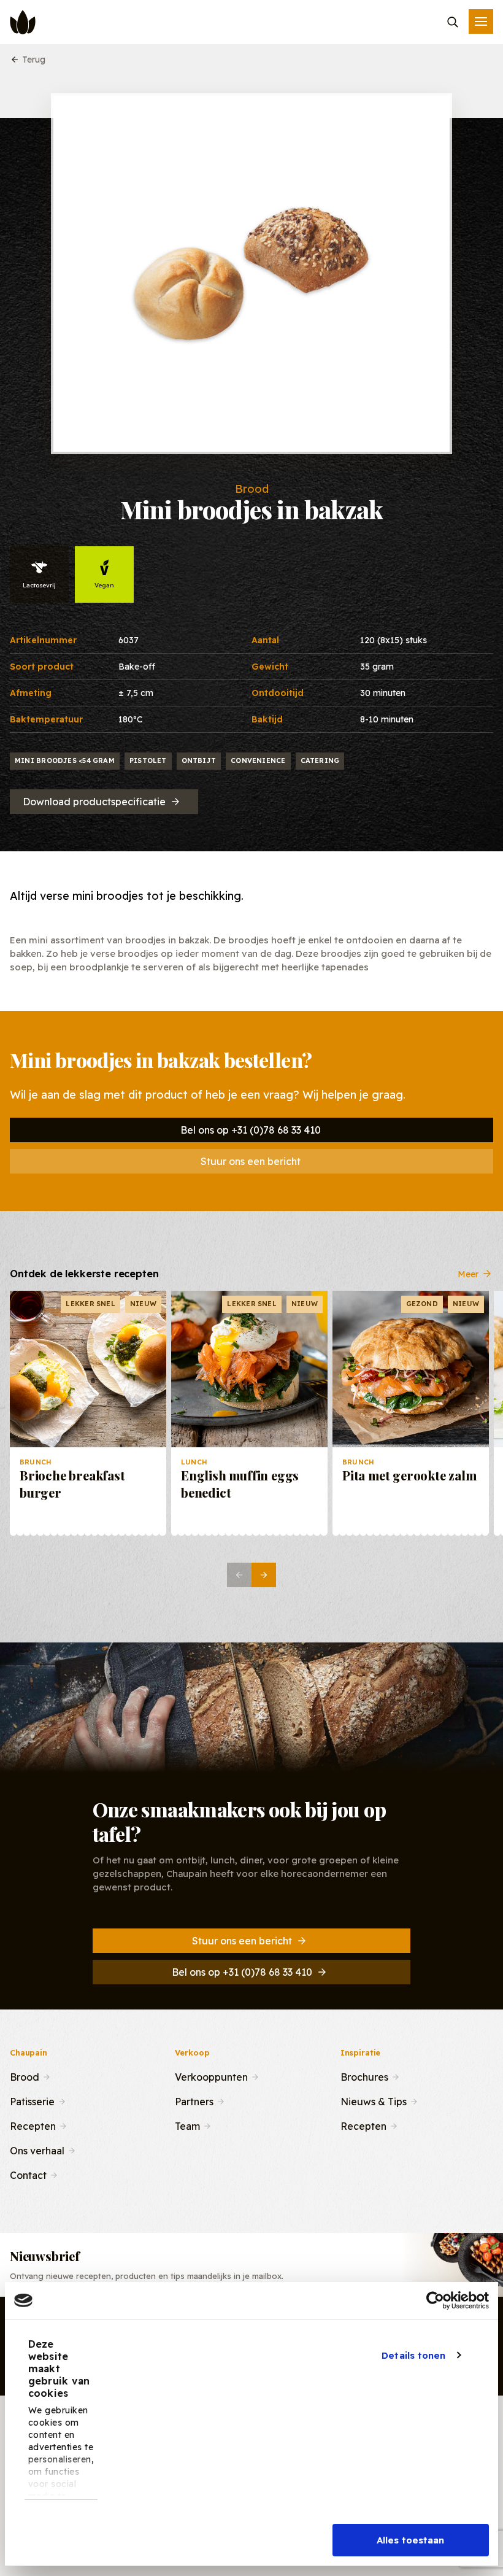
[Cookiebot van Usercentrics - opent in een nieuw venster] (435, 2300)
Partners (194, 2100)
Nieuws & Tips (374, 2100)
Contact (28, 2174)
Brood (25, 2076)
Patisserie (32, 2100)
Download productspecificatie (94, 802)
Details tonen (413, 2355)
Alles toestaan (410, 2540)
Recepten (33, 2125)
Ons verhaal (37, 2149)
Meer (468, 1274)
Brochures (364, 2076)
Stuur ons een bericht (251, 1161)
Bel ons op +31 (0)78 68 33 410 (251, 1130)
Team (187, 2125)
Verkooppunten (211, 2076)
